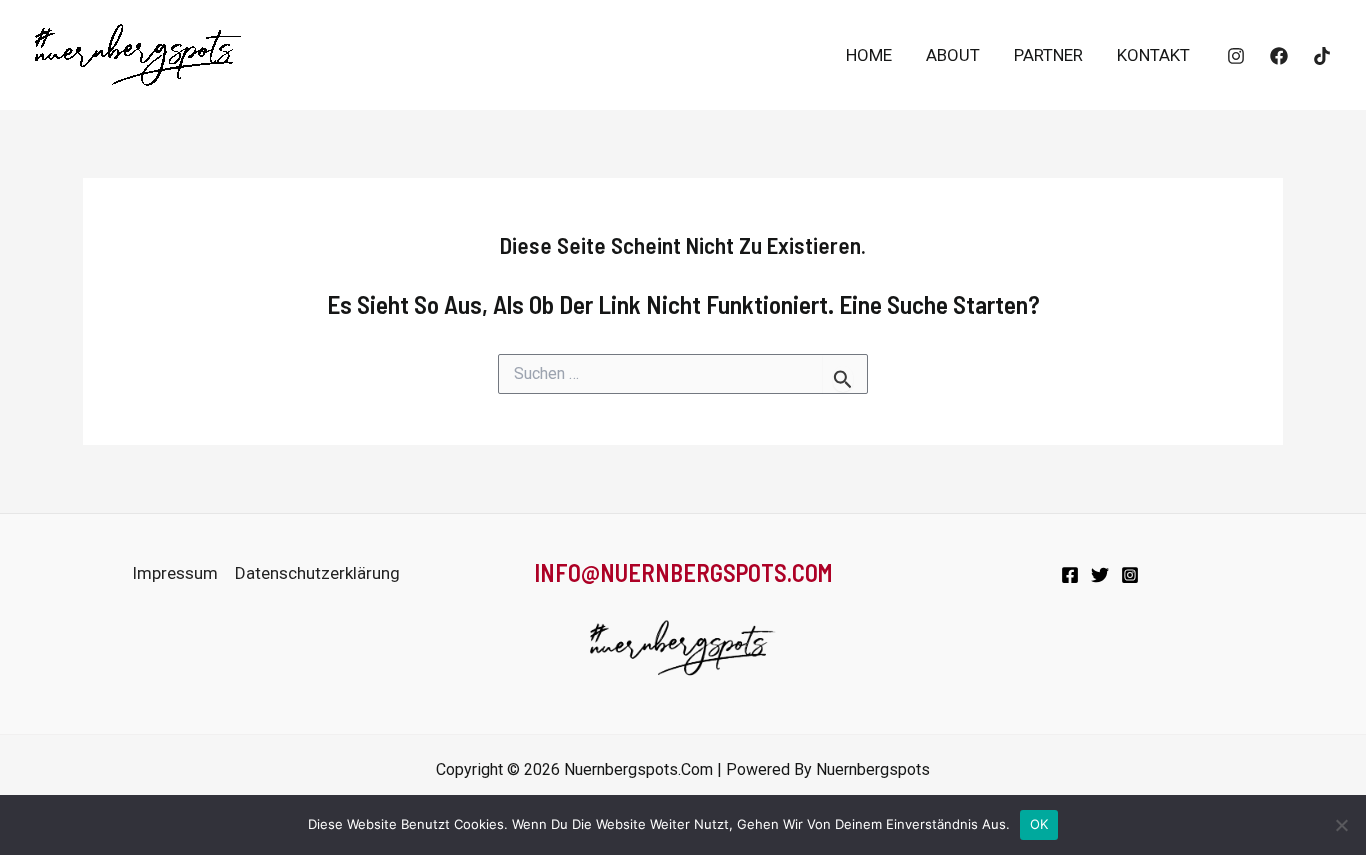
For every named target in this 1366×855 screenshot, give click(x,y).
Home (869, 55)
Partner (1048, 55)
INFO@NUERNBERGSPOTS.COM (683, 572)
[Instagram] (1236, 56)
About (953, 55)
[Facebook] (1279, 56)
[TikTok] (1322, 56)
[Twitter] (1100, 575)
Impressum (175, 573)
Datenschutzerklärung (317, 573)
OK (1039, 824)
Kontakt (1153, 55)
